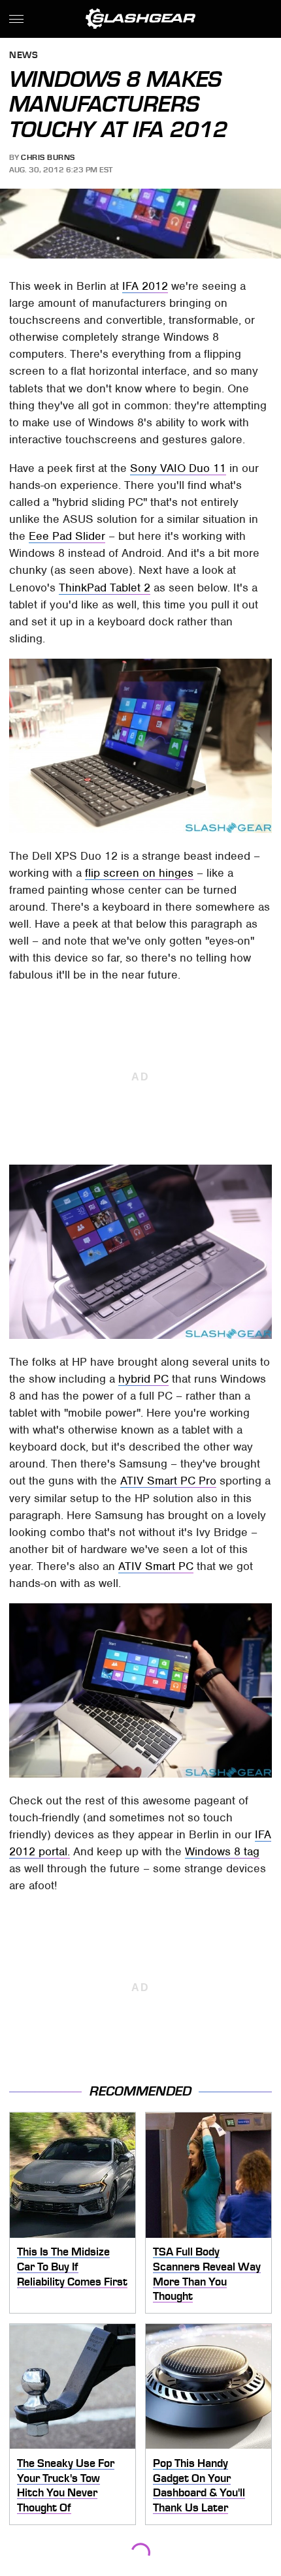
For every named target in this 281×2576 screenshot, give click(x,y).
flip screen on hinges (139, 873)
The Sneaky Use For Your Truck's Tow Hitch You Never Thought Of (66, 2485)
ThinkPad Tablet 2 (105, 588)
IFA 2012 (145, 286)
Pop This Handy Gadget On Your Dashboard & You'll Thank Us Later (199, 2485)
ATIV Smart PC (156, 1566)
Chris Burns (48, 157)
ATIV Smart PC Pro (168, 1481)
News (24, 56)
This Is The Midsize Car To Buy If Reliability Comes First (72, 2266)
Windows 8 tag (222, 1851)
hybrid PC (143, 1379)
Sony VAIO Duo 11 (178, 468)
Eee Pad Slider (67, 536)
